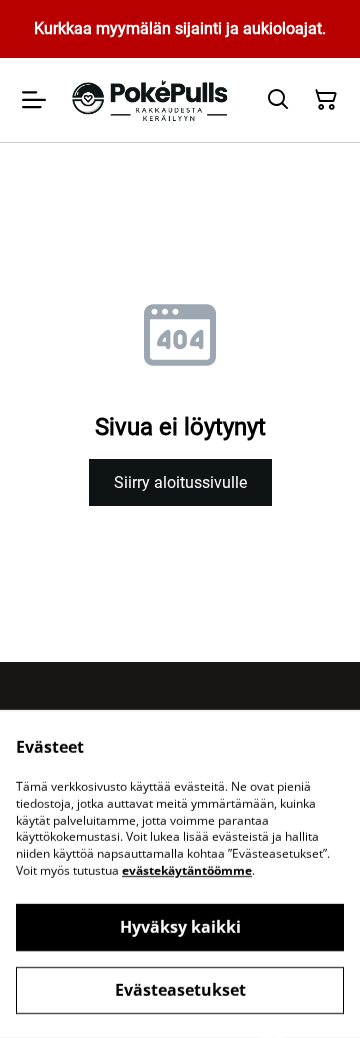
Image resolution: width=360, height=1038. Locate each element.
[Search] (278, 100)
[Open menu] (34, 100)
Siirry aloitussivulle (180, 482)
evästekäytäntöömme (187, 870)
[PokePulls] (152, 100)
